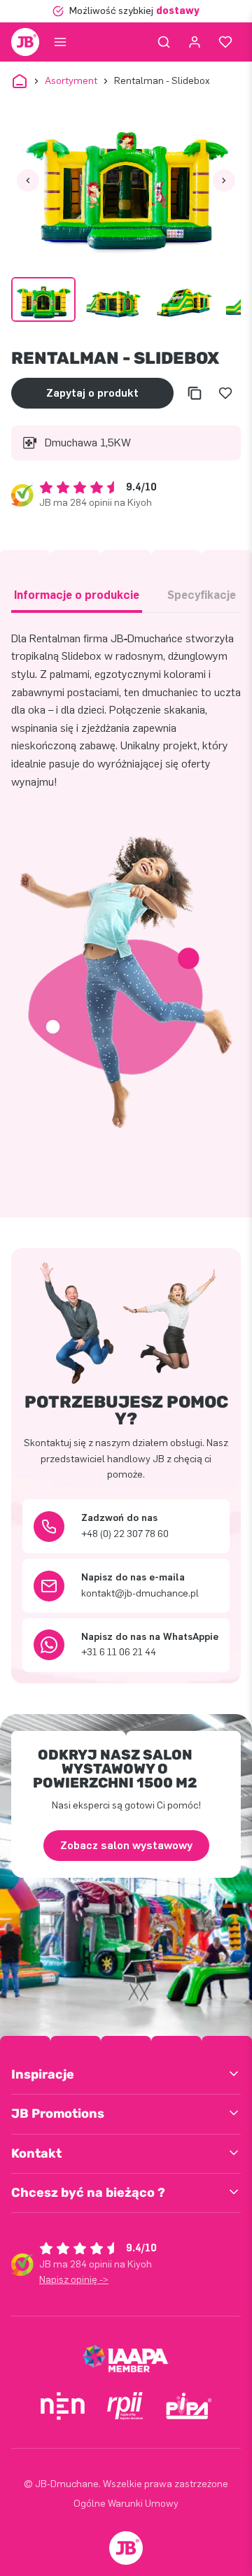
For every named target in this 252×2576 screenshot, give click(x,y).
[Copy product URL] (195, 393)
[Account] (195, 42)
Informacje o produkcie (77, 595)
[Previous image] (28, 181)
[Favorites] (225, 42)
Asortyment (71, 81)
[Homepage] (25, 42)
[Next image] (224, 181)
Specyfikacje (202, 595)
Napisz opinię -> (74, 2280)
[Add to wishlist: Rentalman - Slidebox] (225, 393)
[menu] (60, 42)
